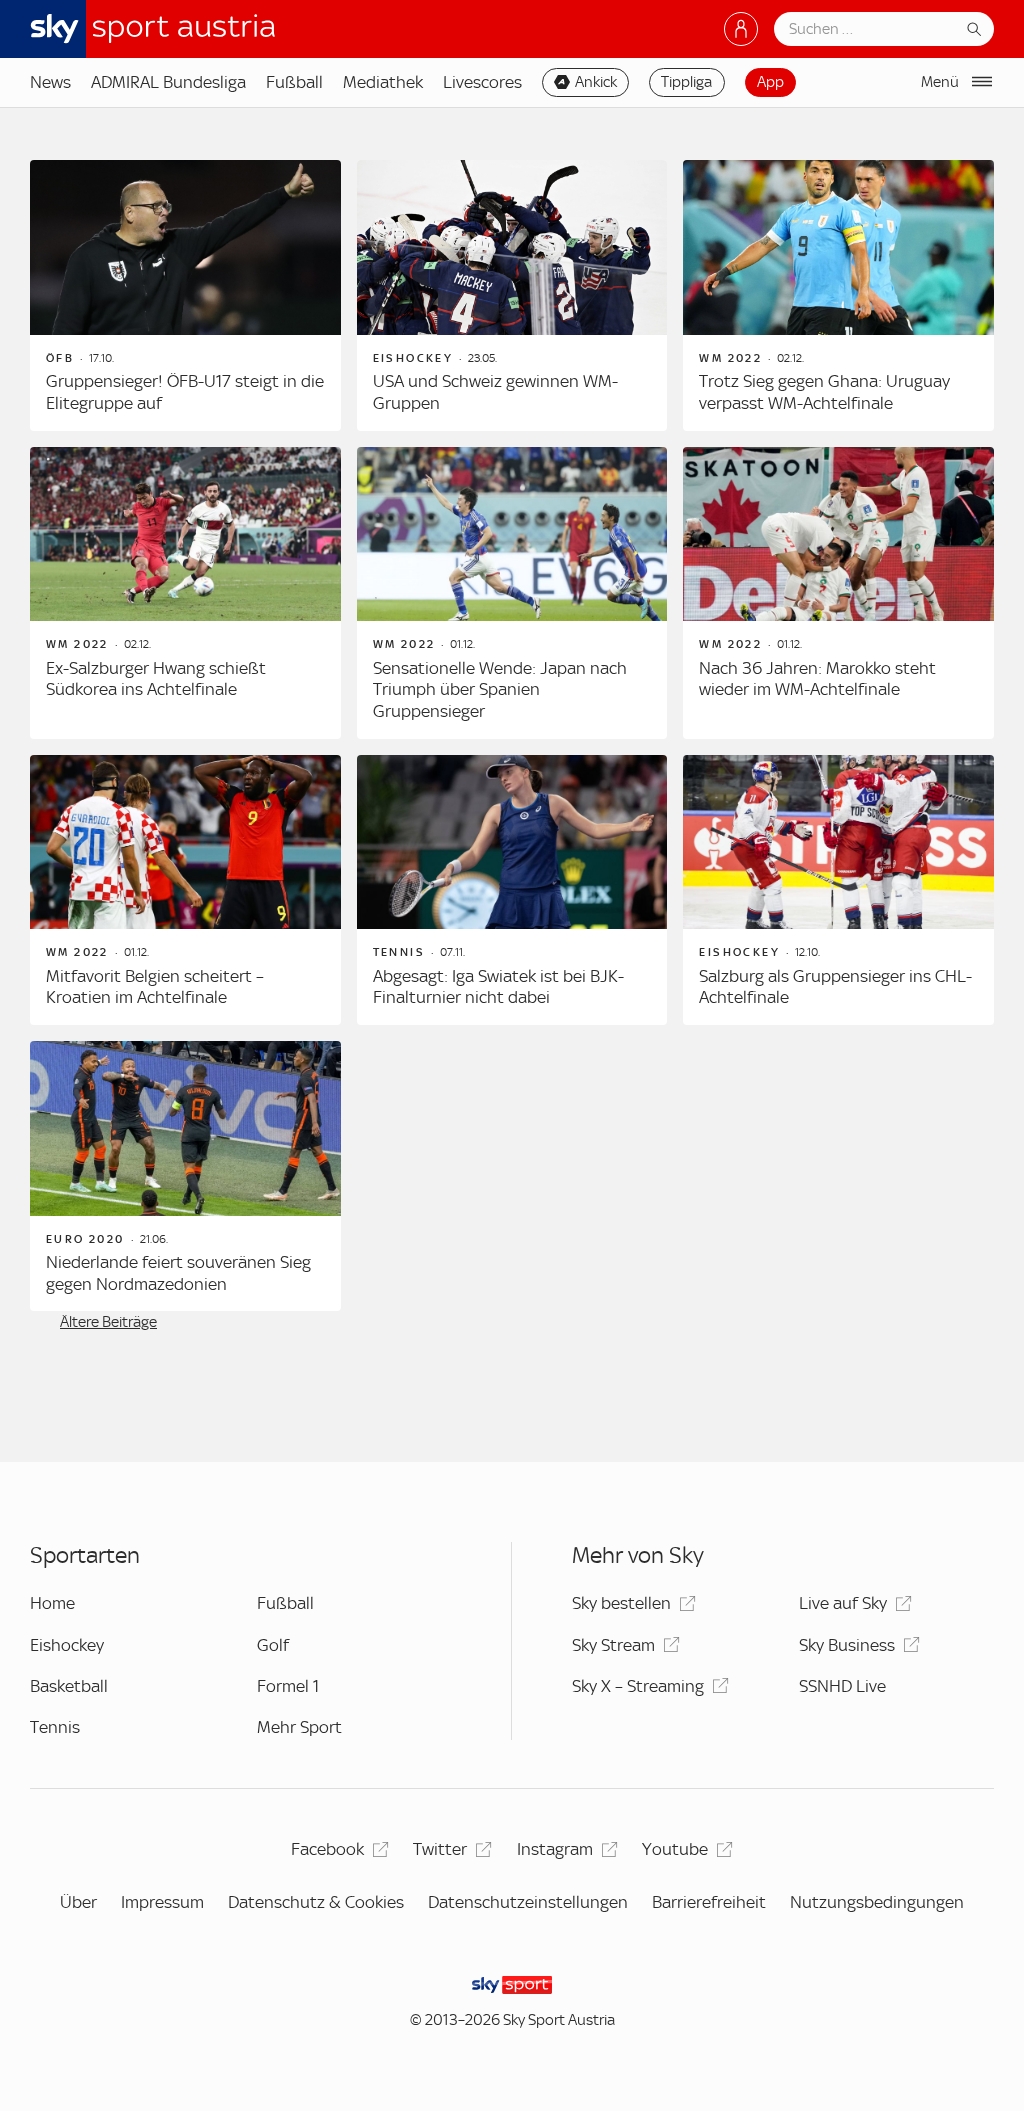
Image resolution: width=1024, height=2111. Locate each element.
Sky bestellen (621, 1603)
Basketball (69, 1686)
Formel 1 (288, 1686)
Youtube (675, 1849)
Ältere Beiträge (108, 1322)
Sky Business (847, 1645)
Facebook (327, 1849)
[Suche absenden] (974, 29)
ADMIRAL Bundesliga (168, 82)
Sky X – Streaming (638, 1686)
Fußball (294, 82)
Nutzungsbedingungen (877, 1902)
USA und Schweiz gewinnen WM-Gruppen (495, 392)
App (770, 82)
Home (52, 1603)
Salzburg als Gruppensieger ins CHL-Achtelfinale (835, 987)
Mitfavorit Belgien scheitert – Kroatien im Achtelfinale (155, 987)
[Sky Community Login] (741, 29)
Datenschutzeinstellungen (528, 1902)
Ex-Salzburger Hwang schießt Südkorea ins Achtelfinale (156, 679)
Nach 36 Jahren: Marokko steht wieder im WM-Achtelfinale (817, 679)
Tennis (55, 1727)
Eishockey (67, 1645)
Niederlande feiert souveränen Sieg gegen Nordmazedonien (178, 1273)
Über (78, 1902)
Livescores (482, 82)
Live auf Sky (843, 1603)
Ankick (596, 82)
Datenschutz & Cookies (316, 1902)
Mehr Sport (299, 1727)
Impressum (162, 1902)
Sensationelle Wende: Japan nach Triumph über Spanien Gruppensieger (500, 689)
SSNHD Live (842, 1686)
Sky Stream (613, 1645)
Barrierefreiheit (709, 1902)
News (50, 82)
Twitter (440, 1849)
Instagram (555, 1849)
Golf (273, 1645)
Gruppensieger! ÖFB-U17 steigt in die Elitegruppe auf (185, 392)
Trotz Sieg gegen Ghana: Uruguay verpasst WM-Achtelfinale (824, 392)
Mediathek (383, 82)
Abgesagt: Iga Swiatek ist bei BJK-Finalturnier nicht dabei (498, 987)
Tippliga (686, 82)
